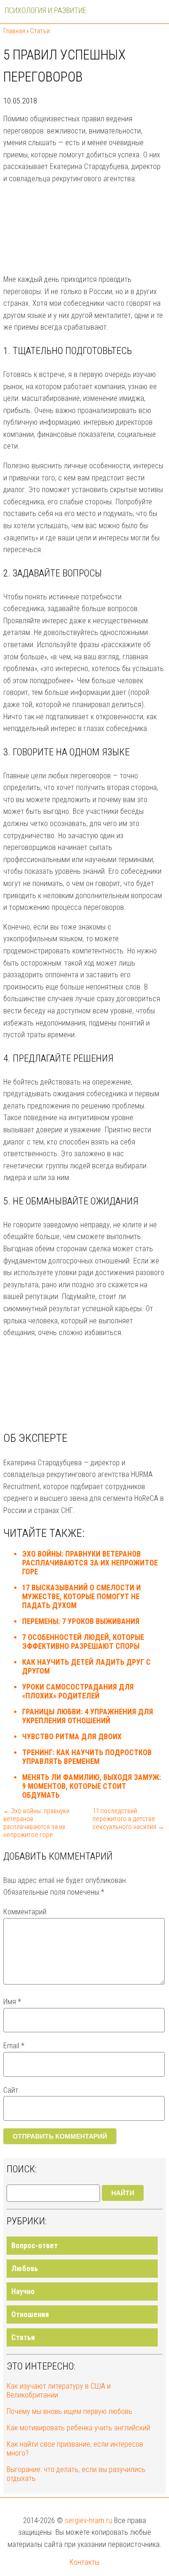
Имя (12, 2002)
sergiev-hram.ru (88, 2521)
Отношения (30, 2314)
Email (14, 2046)
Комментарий (25, 1912)
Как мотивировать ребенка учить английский (78, 2428)
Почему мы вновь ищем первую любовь (69, 2411)
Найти (123, 2193)
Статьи (23, 2337)
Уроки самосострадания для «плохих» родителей (78, 1691)
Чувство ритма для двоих (72, 1737)
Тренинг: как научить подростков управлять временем (87, 1757)
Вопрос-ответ (35, 2246)
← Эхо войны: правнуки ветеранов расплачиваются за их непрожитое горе (36, 1823)
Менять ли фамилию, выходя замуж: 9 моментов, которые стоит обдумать (92, 1786)
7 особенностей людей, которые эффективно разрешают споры (83, 1642)
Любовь (25, 2269)
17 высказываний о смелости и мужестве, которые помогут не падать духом (81, 1597)
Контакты (84, 2562)
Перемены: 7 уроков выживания (81, 1621)
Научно (23, 2292)
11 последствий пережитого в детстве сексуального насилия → (128, 1819)
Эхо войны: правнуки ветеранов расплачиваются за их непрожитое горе (90, 1563)
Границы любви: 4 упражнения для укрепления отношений (88, 1716)
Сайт (11, 2090)
